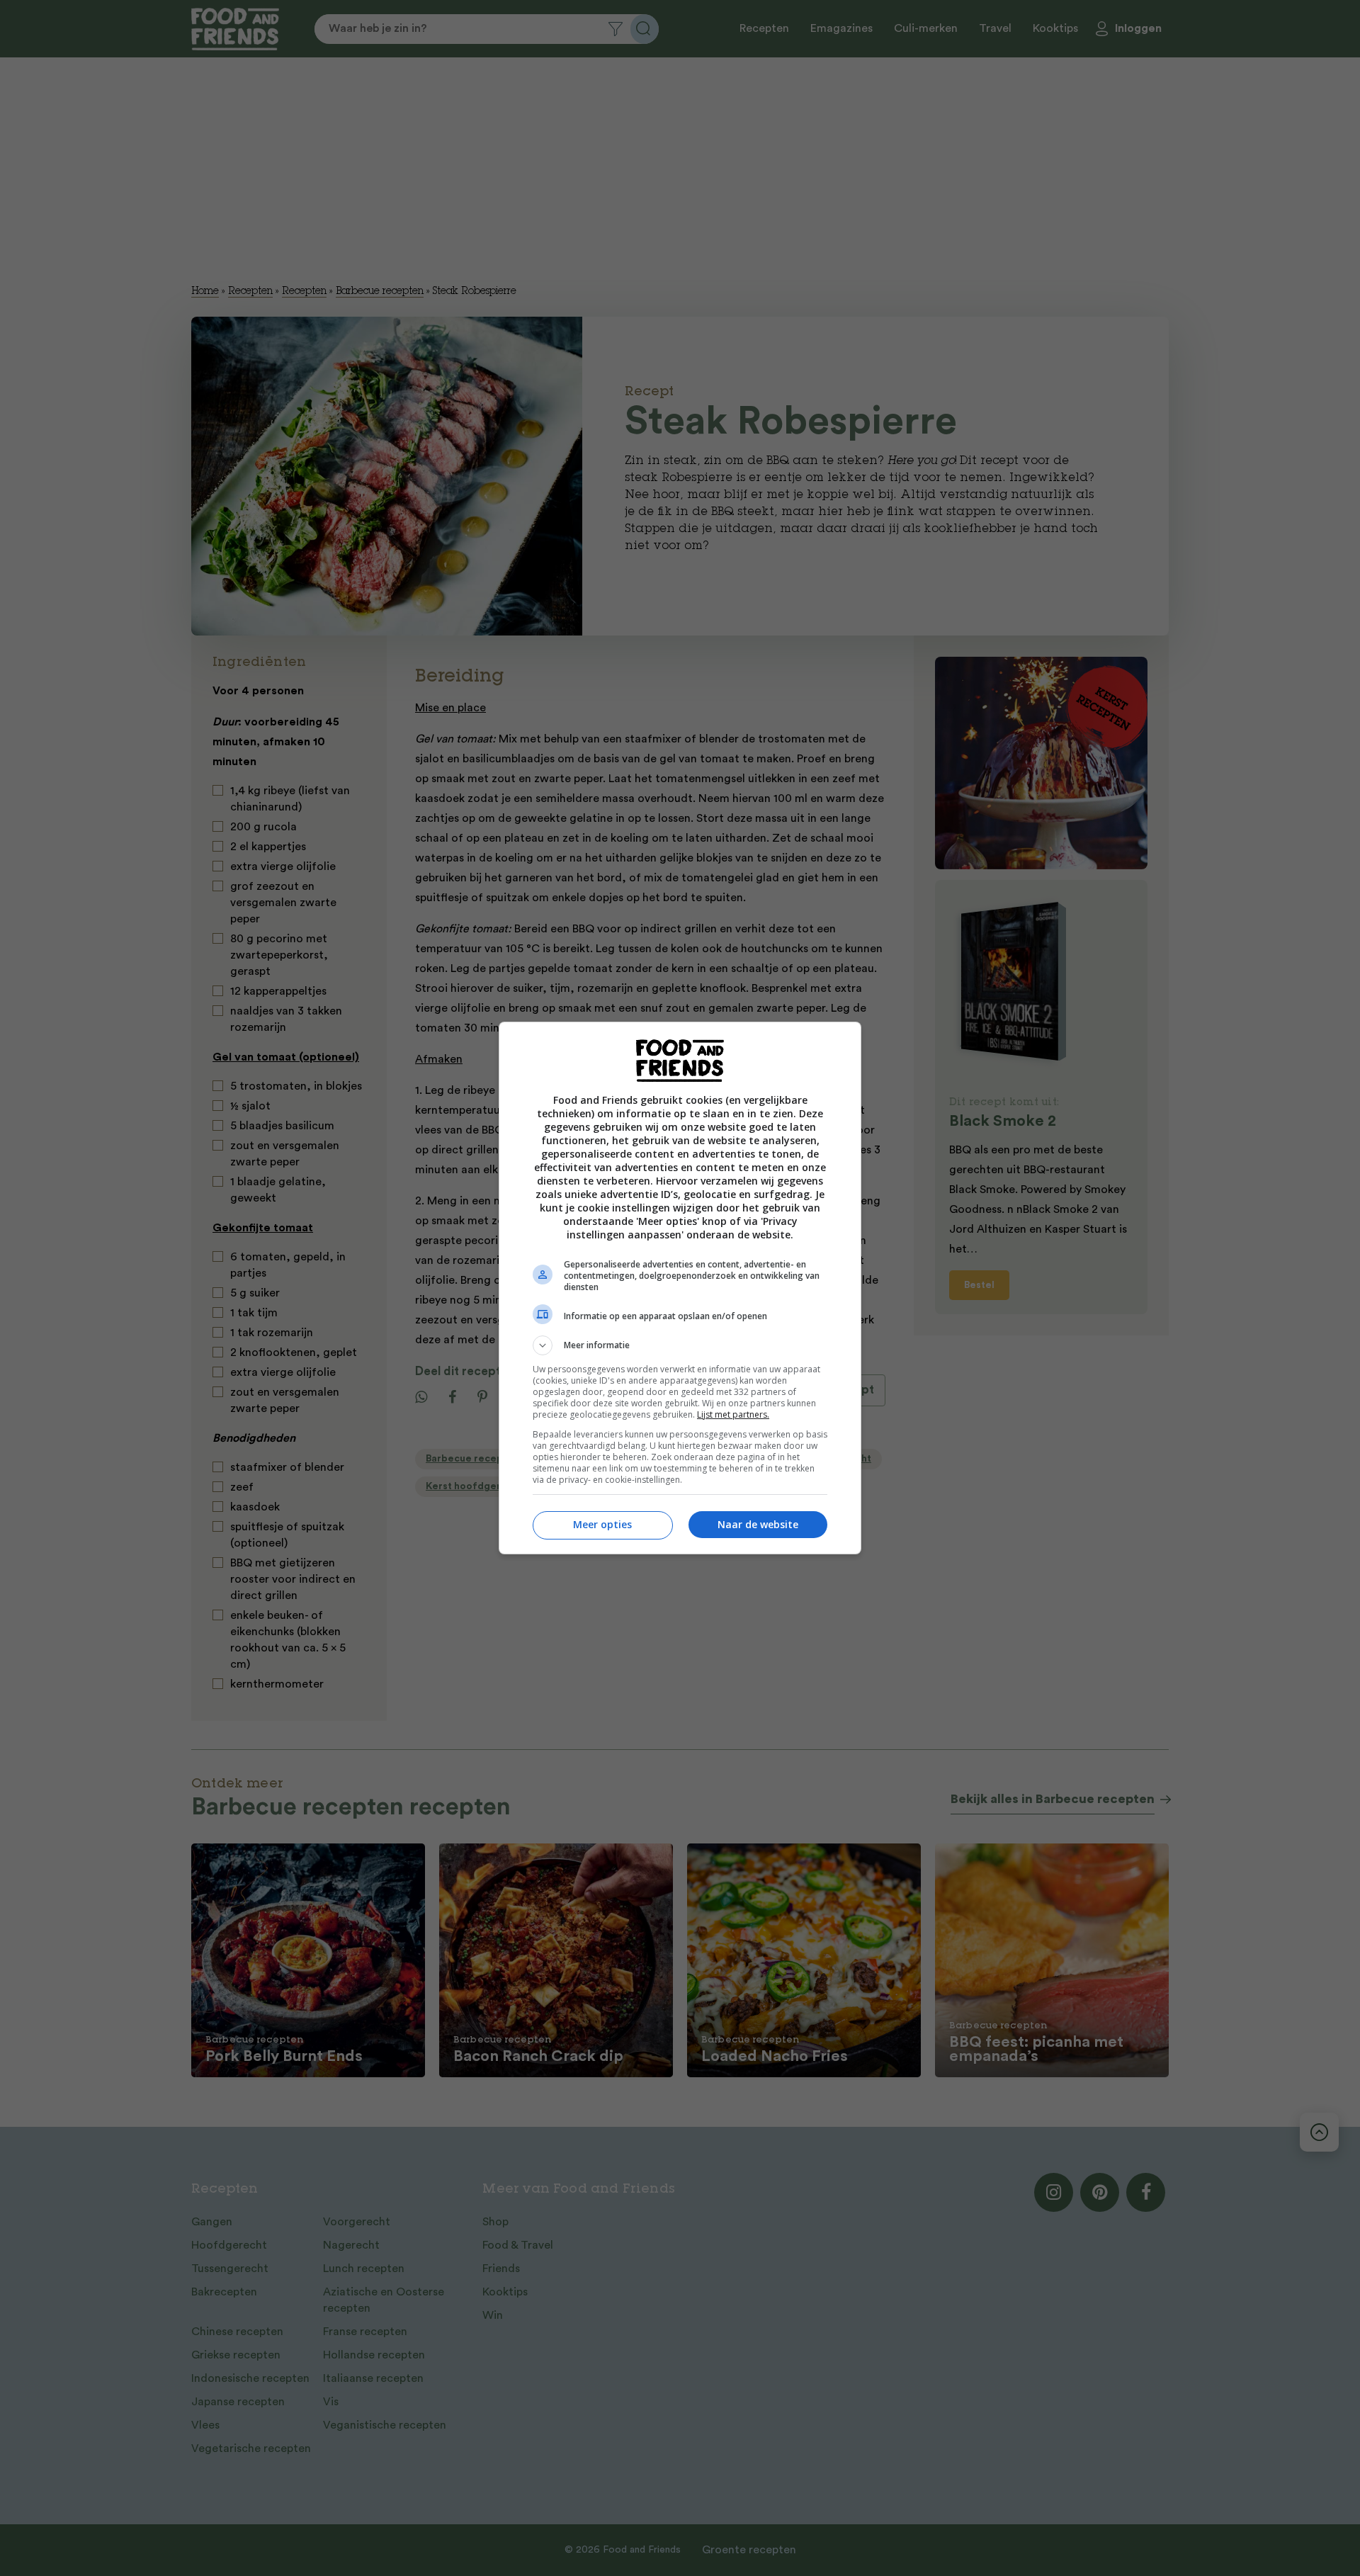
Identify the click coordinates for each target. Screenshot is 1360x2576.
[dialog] (680, 1288)
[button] (680, 1345)
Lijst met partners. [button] (733, 1414)
